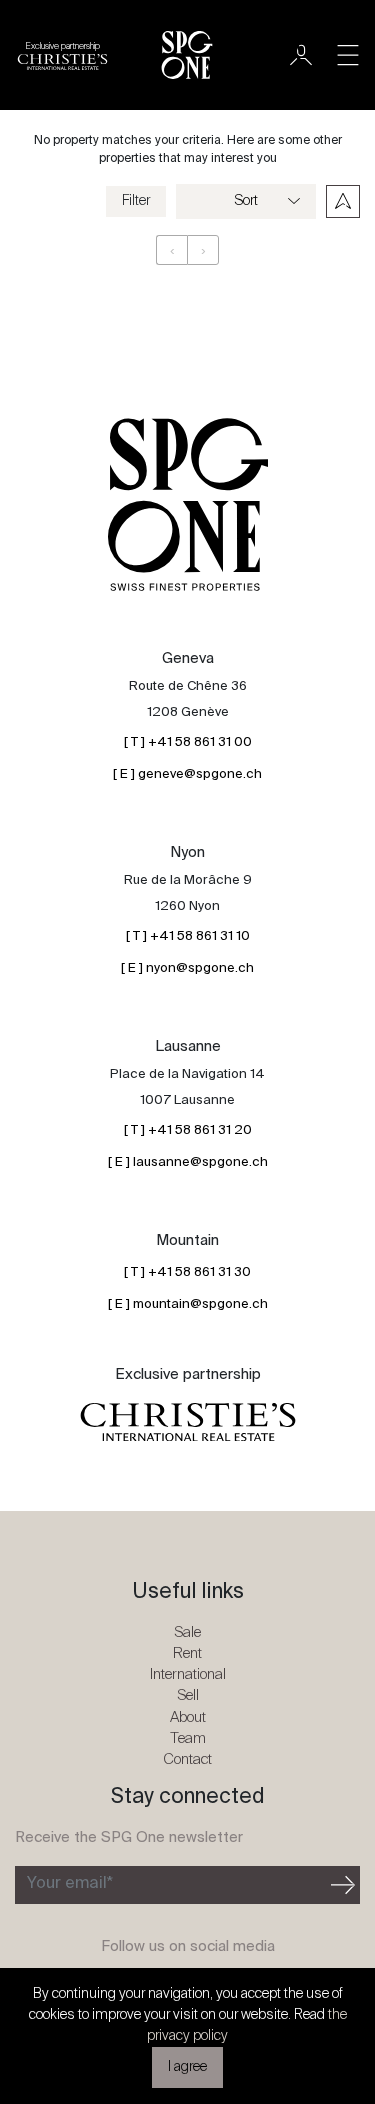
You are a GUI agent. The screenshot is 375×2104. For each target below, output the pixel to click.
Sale (187, 1632)
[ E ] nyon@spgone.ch (187, 968)
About (188, 1717)
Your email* (70, 1884)
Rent (187, 1653)
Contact (187, 1759)
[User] (301, 55)
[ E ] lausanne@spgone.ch (188, 1162)
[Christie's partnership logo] (188, 1422)
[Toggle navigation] (348, 55)
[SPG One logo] (187, 55)
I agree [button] (187, 2067)
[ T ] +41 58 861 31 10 (188, 936)
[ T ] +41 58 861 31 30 (187, 1272)
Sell (188, 1695)
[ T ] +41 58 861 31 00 (188, 742)
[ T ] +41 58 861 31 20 (188, 1130)
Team (188, 1738)
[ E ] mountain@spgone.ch (188, 1304)
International (188, 1674)
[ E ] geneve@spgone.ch (187, 774)
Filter (136, 201)
